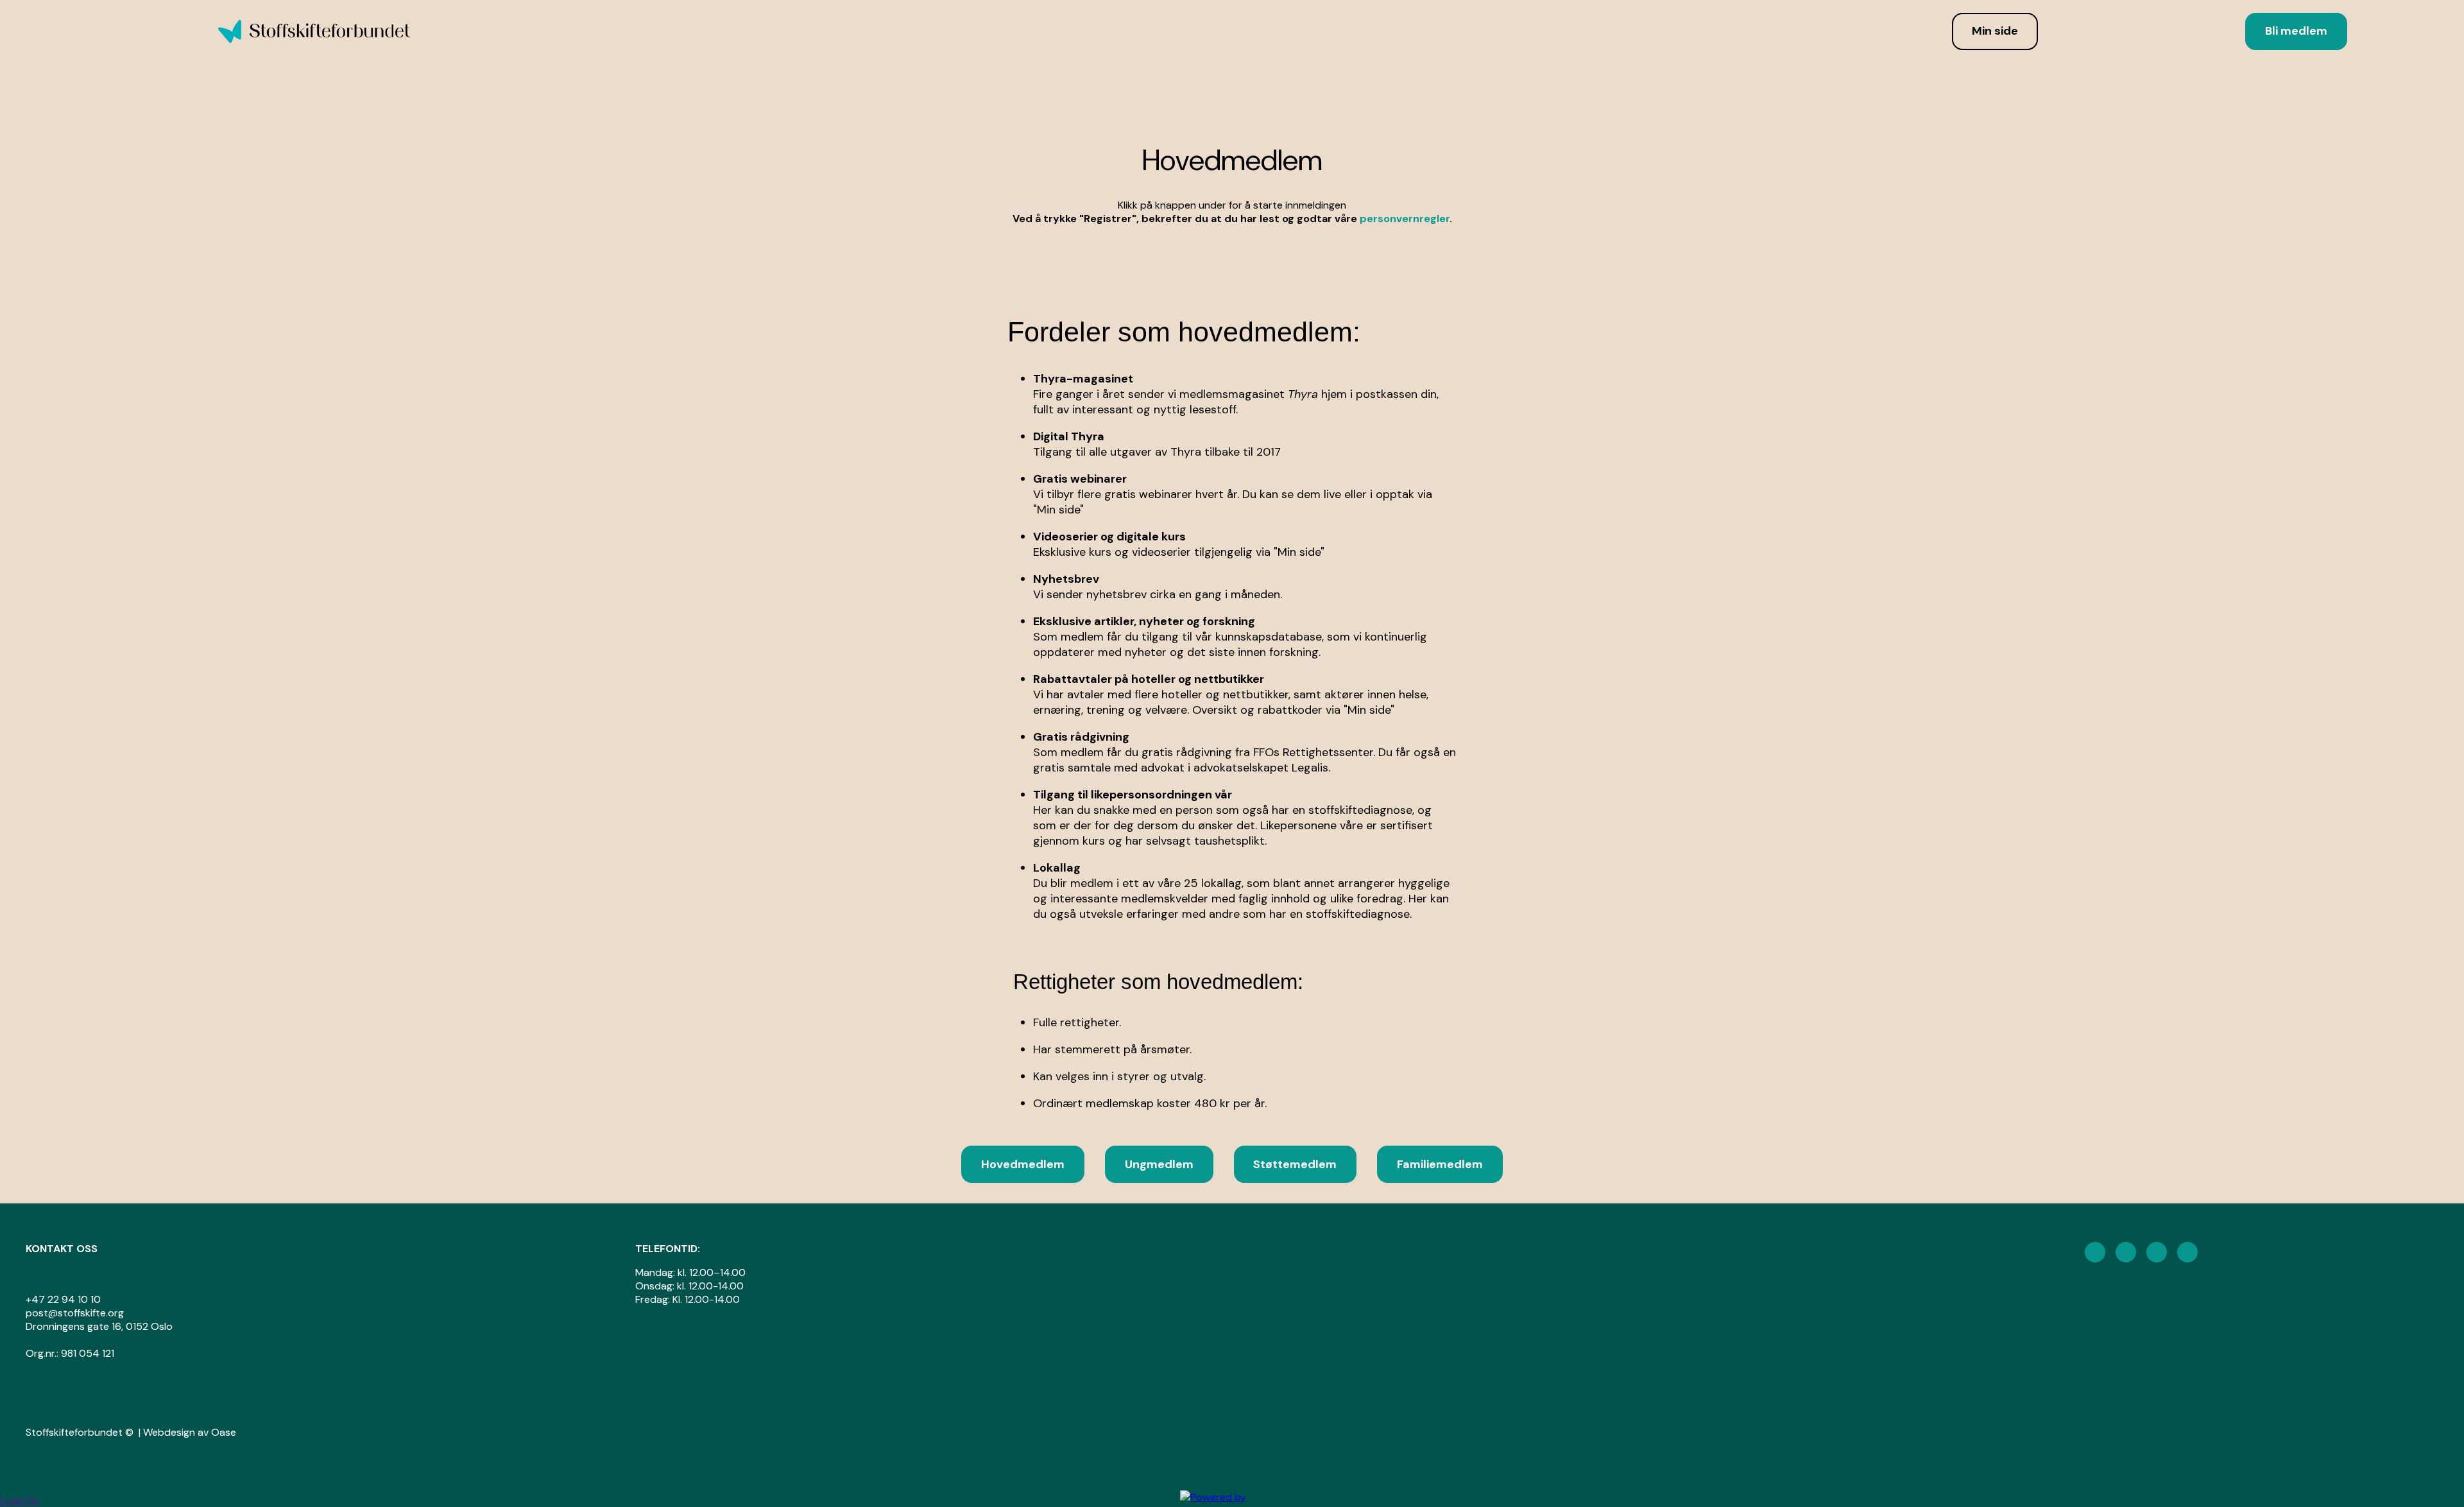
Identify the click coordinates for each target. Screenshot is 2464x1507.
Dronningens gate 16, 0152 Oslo (100, 1326)
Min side (1995, 31)
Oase (224, 1432)
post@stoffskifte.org (75, 1313)
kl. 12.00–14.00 (712, 1272)
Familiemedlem (1440, 1164)
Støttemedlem (1295, 1164)
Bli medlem (2296, 31)
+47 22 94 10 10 (63, 1299)
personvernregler (1405, 219)
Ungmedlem (1159, 1164)
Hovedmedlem (1023, 1164)
